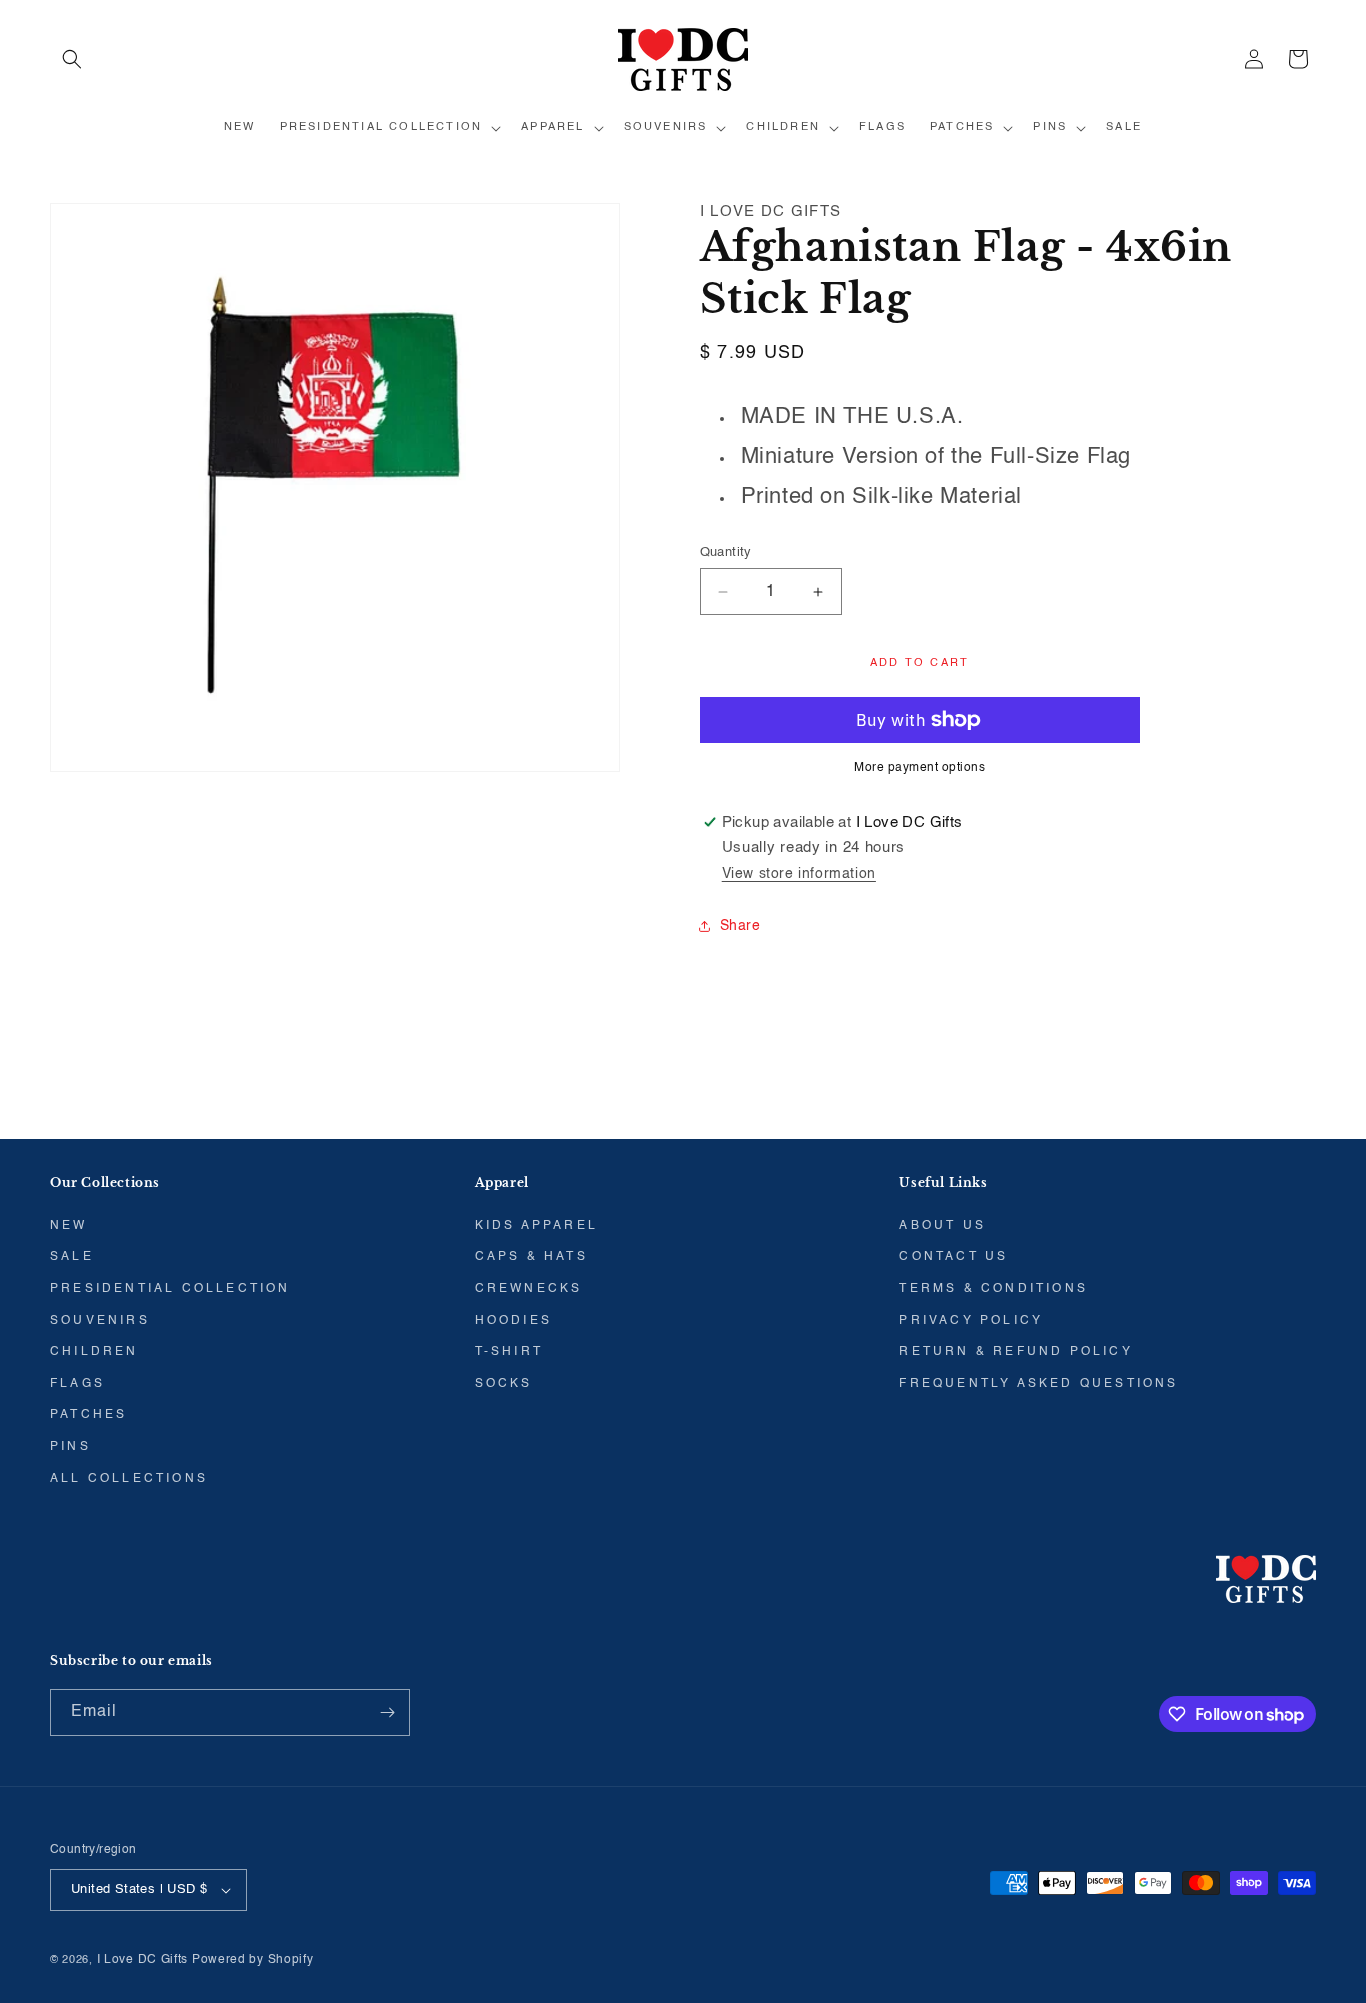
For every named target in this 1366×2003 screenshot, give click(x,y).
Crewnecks (529, 1289)
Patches (88, 1415)
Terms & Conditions (993, 1289)
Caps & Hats (531, 1257)
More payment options (919, 768)
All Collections (129, 1479)
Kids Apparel (536, 1226)
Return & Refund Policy (1015, 1352)
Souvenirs (100, 1321)
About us (942, 1226)
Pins (70, 1447)
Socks (504, 1384)
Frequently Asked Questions (1038, 1384)
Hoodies (513, 1321)
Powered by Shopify (253, 1960)
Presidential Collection (170, 1289)
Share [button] (740, 926)
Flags (77, 1384)
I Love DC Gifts (143, 1960)
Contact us (953, 1257)
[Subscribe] (387, 1712)
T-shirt (509, 1352)
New (69, 1226)
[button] (72, 59)
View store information (799, 874)
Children (94, 1352)
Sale (72, 1257)
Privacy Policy (971, 1321)
